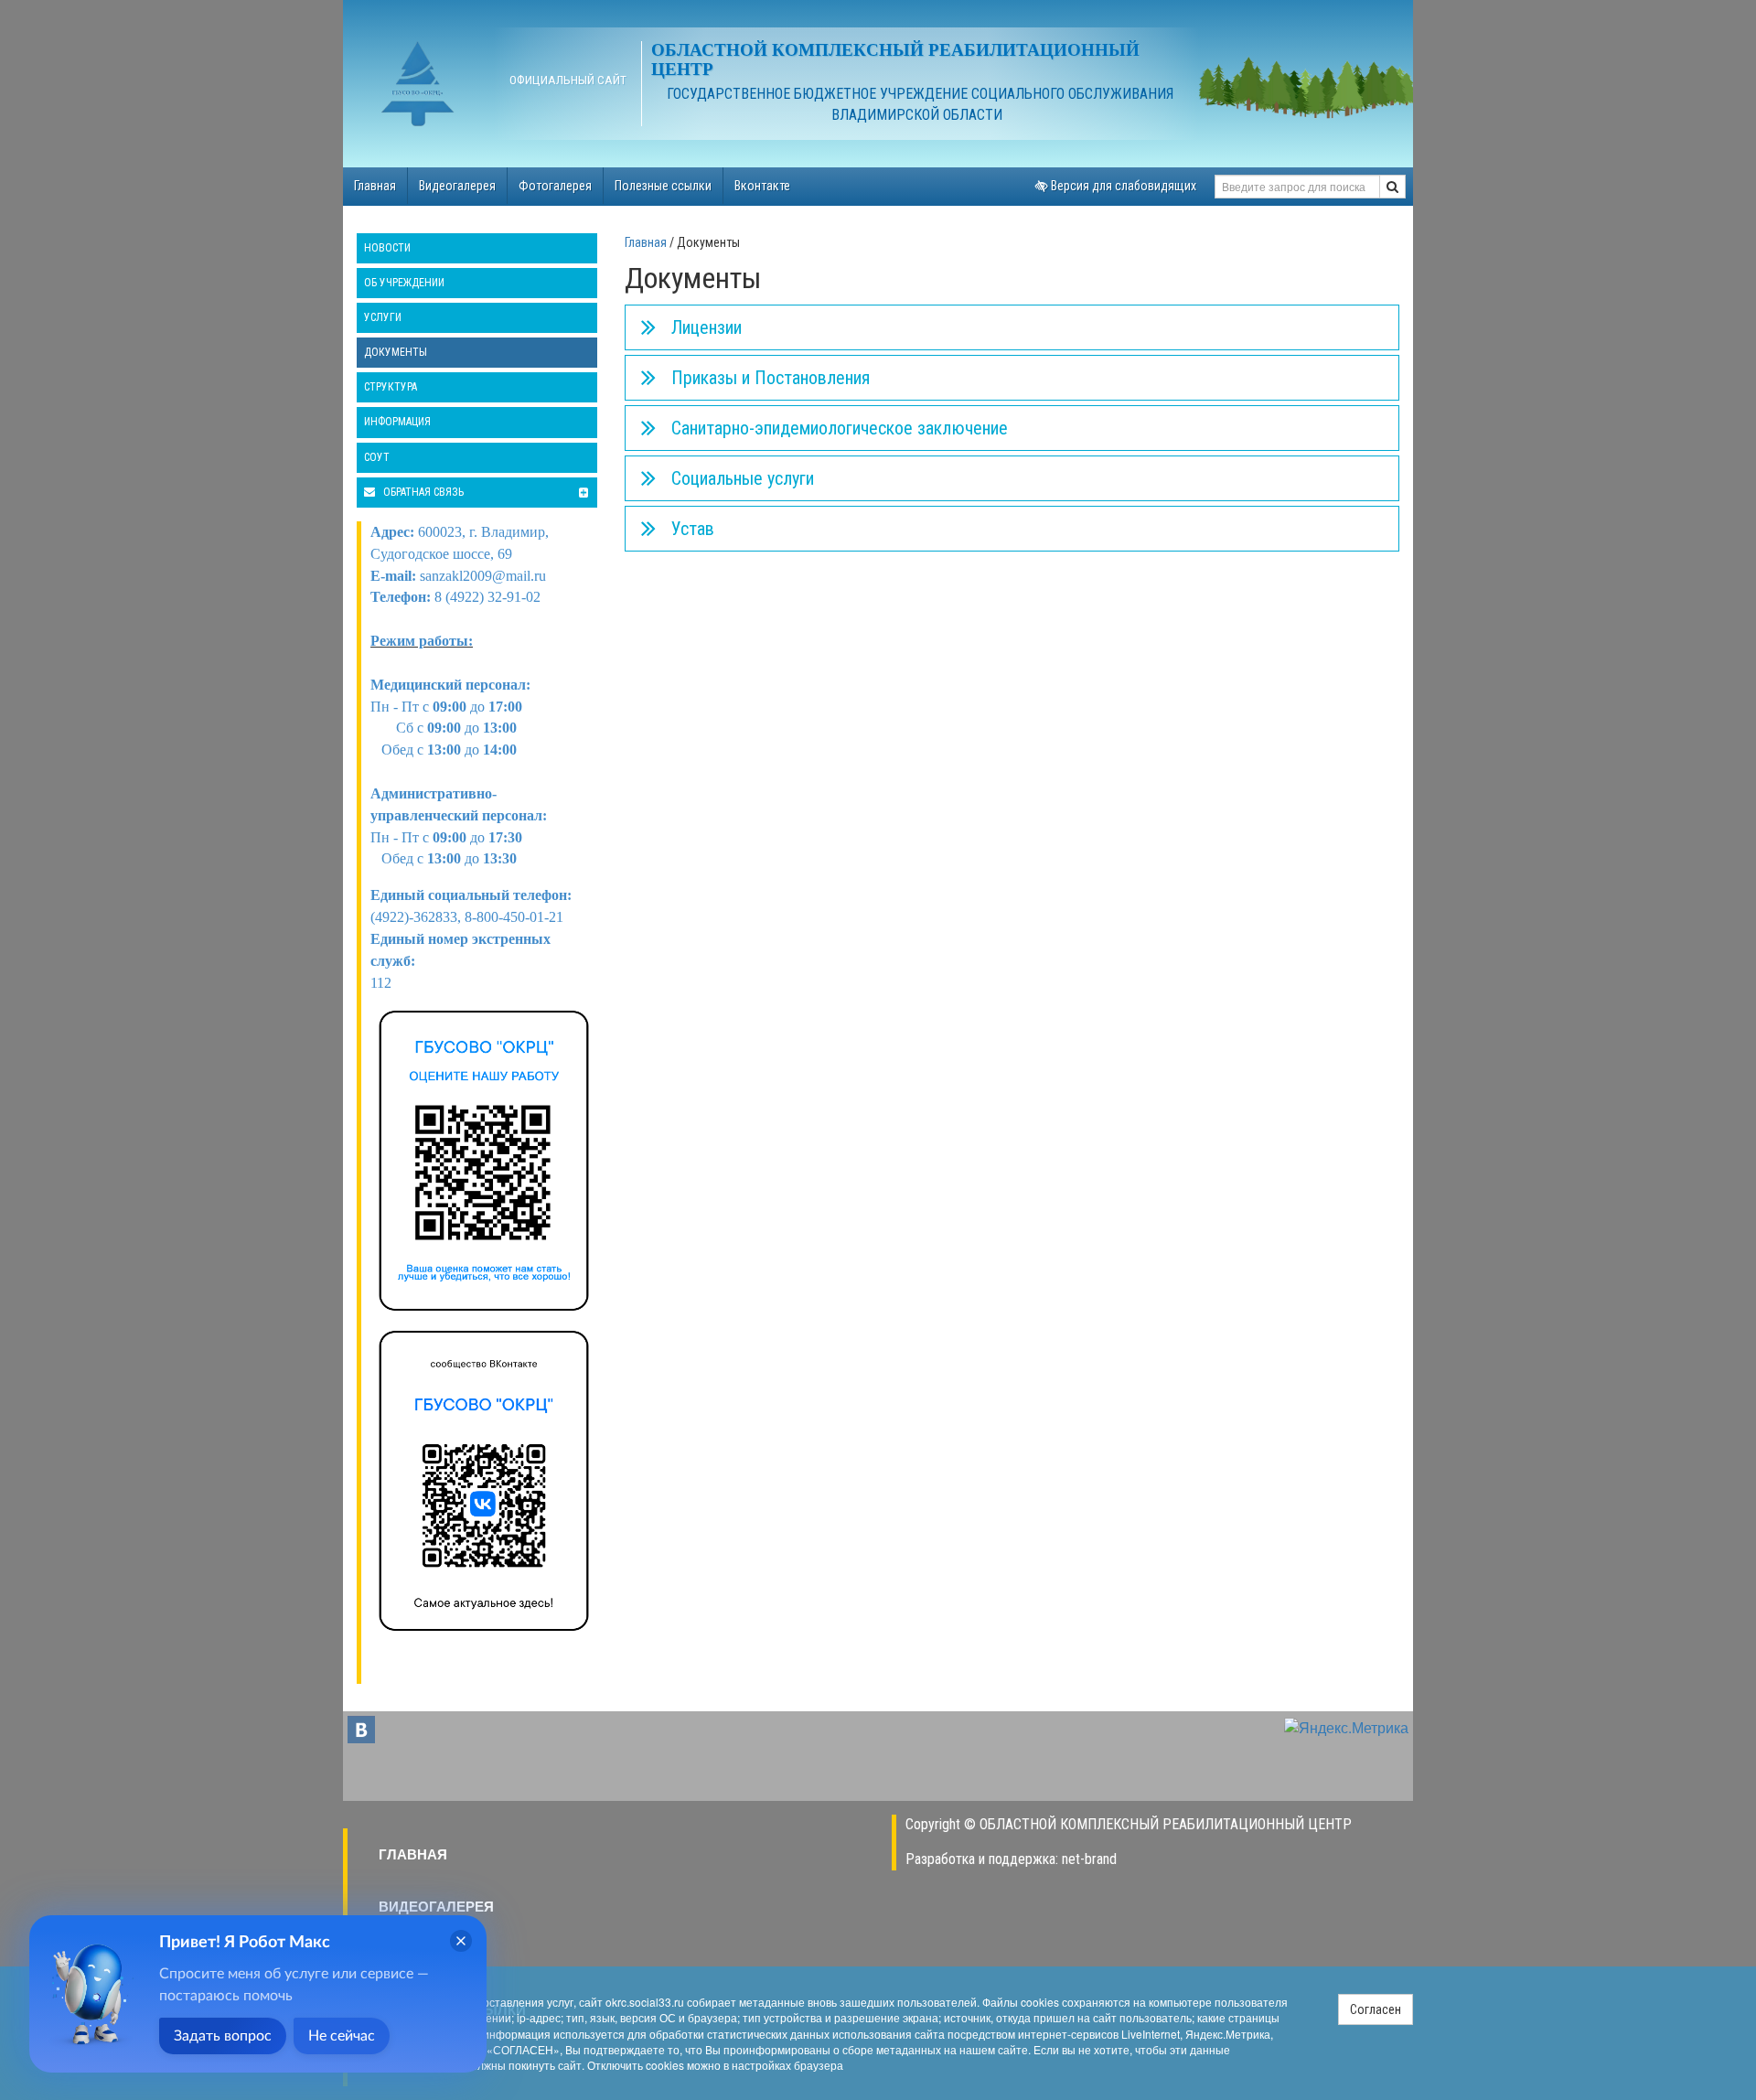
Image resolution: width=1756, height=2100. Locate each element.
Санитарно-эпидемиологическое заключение (840, 428)
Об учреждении (404, 283)
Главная (375, 186)
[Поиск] (1392, 187)
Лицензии (707, 327)
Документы (396, 352)
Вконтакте (762, 186)
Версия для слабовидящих (1122, 186)
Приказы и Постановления (771, 378)
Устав (693, 529)
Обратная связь (422, 492)
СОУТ (377, 457)
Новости (387, 248)
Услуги (383, 317)
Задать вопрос (223, 2036)
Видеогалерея (457, 186)
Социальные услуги (743, 478)
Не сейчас (342, 2036)
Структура (391, 387)
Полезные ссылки (663, 186)
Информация (397, 422)
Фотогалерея (555, 186)
